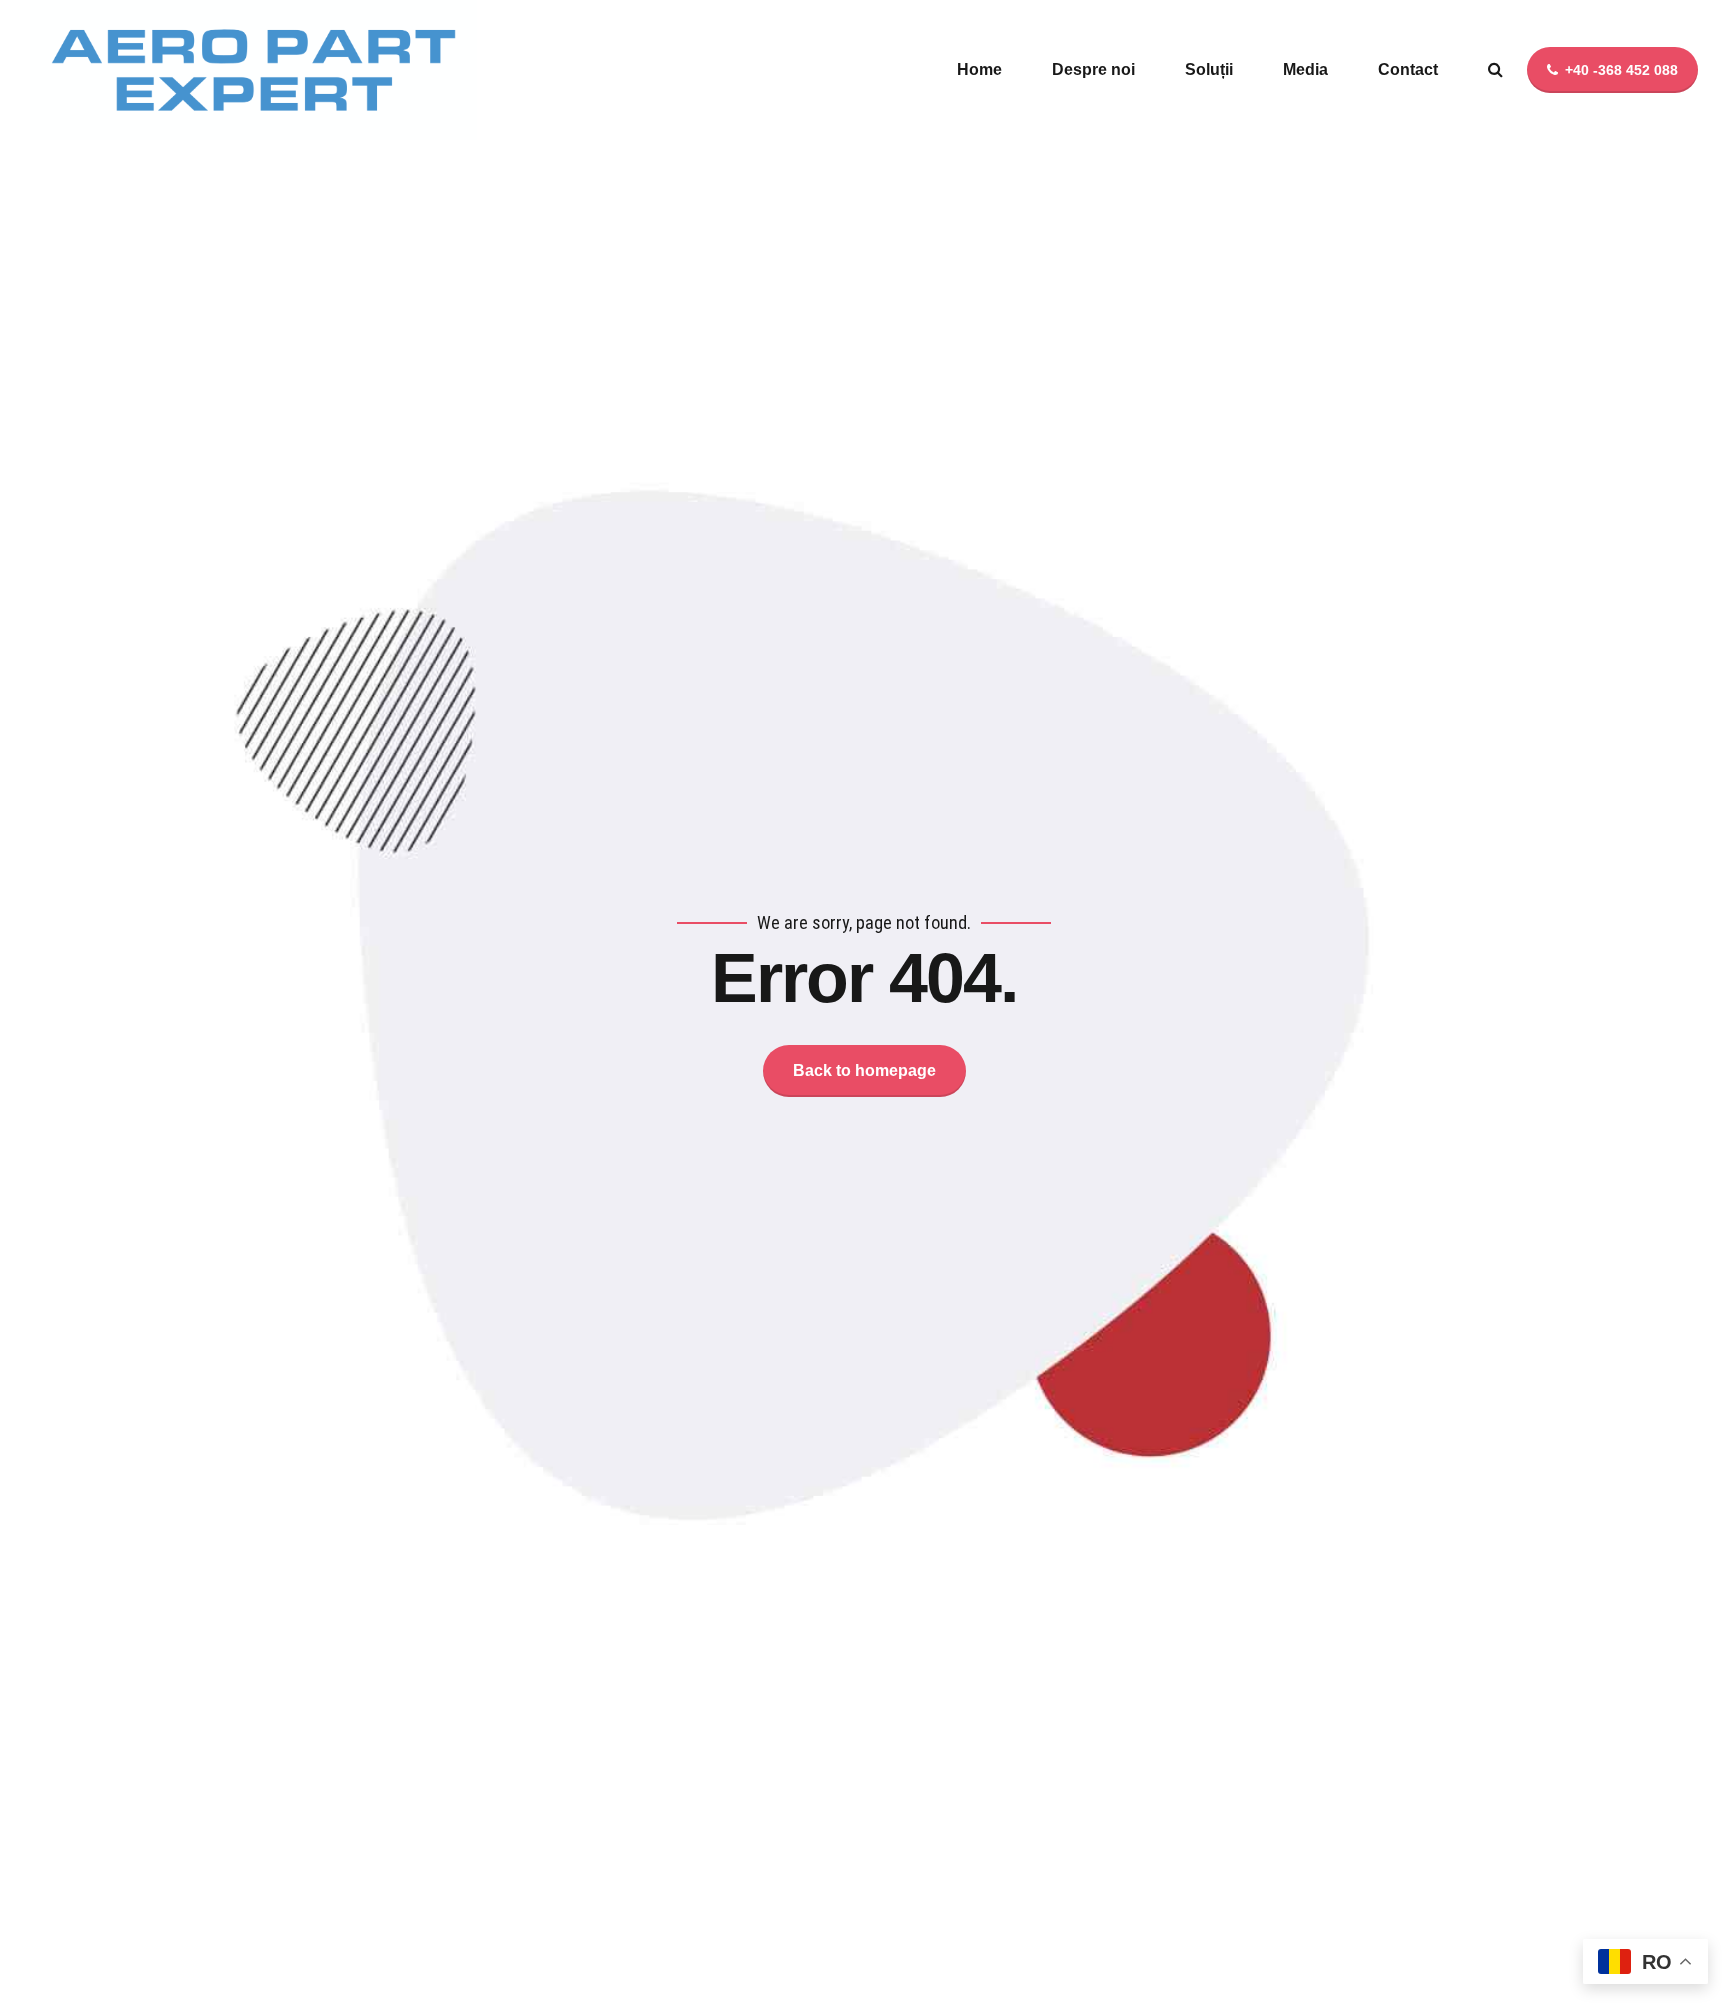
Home (979, 69)
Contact (1408, 69)
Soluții (1209, 69)
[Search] (1495, 69)
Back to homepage (864, 1070)
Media (1305, 69)
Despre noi (1093, 69)
